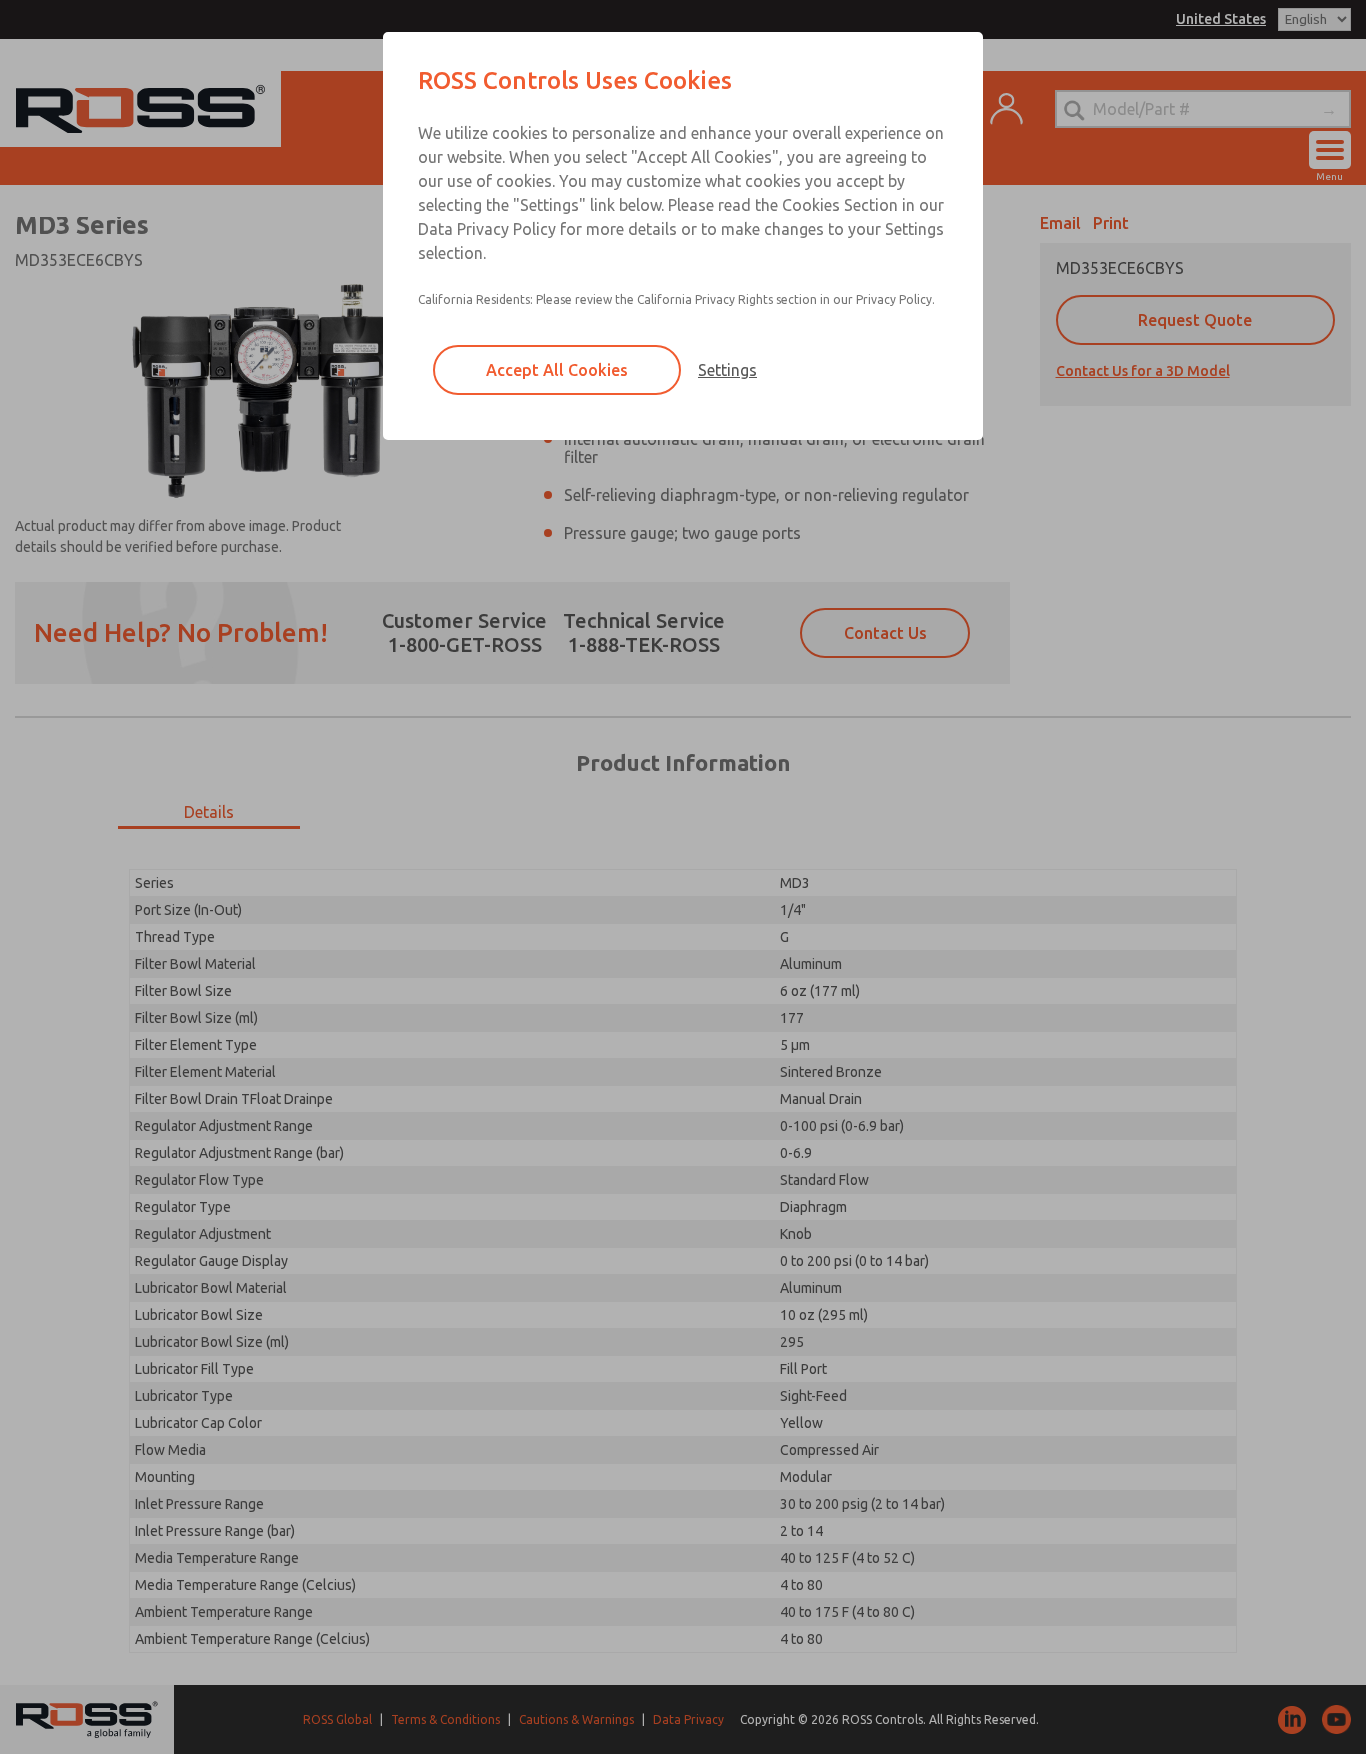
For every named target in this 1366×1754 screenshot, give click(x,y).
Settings (727, 370)
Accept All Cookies (557, 370)
